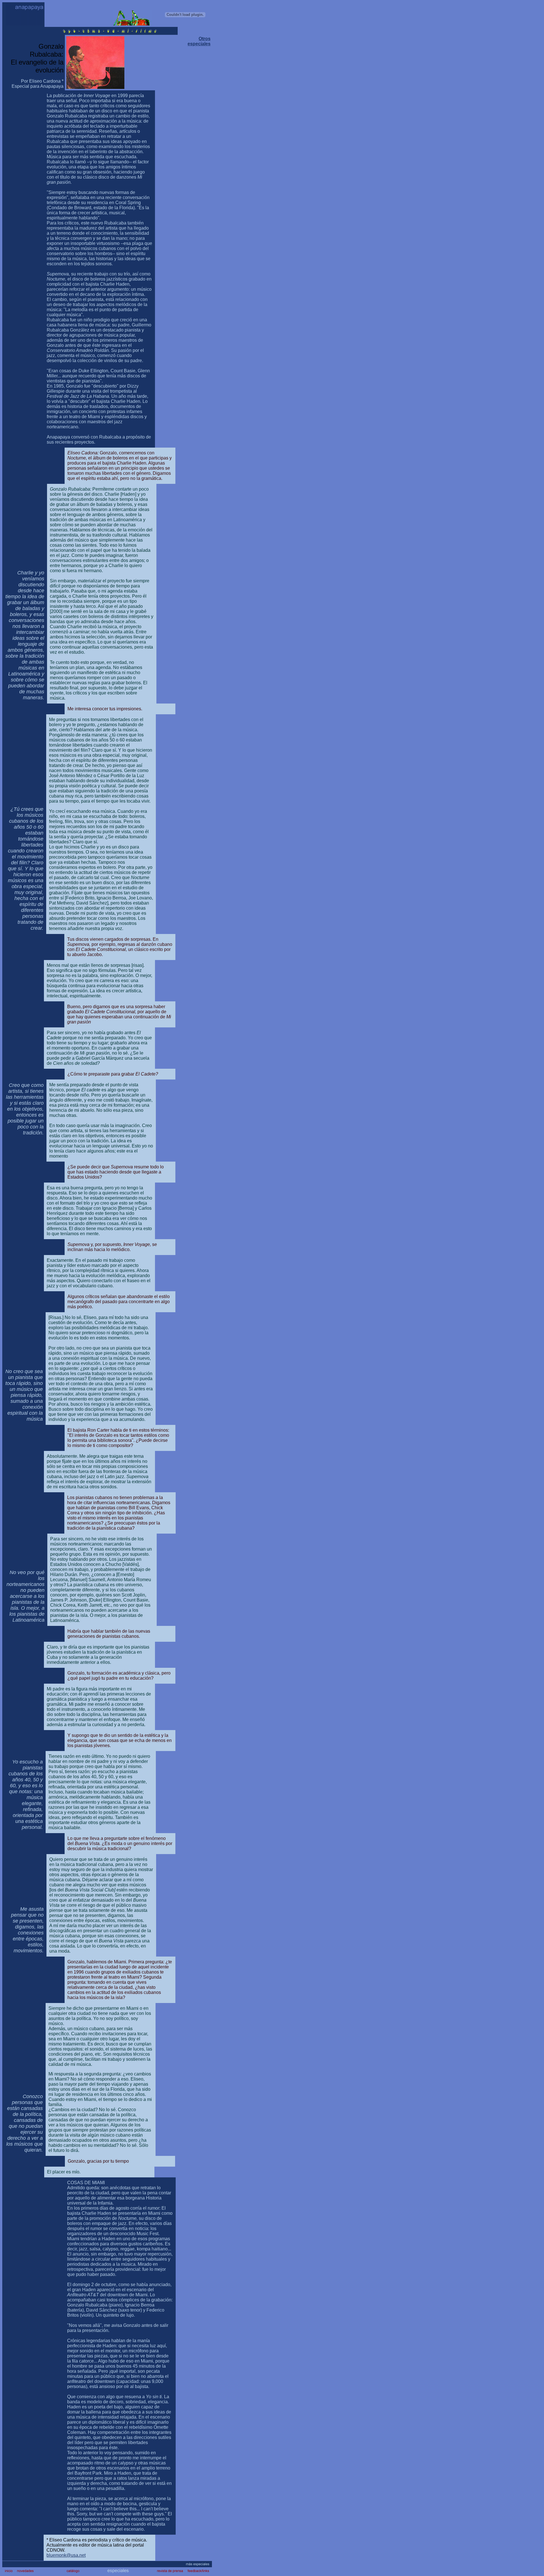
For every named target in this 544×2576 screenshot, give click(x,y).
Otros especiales (199, 41)
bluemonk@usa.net (66, 2555)
